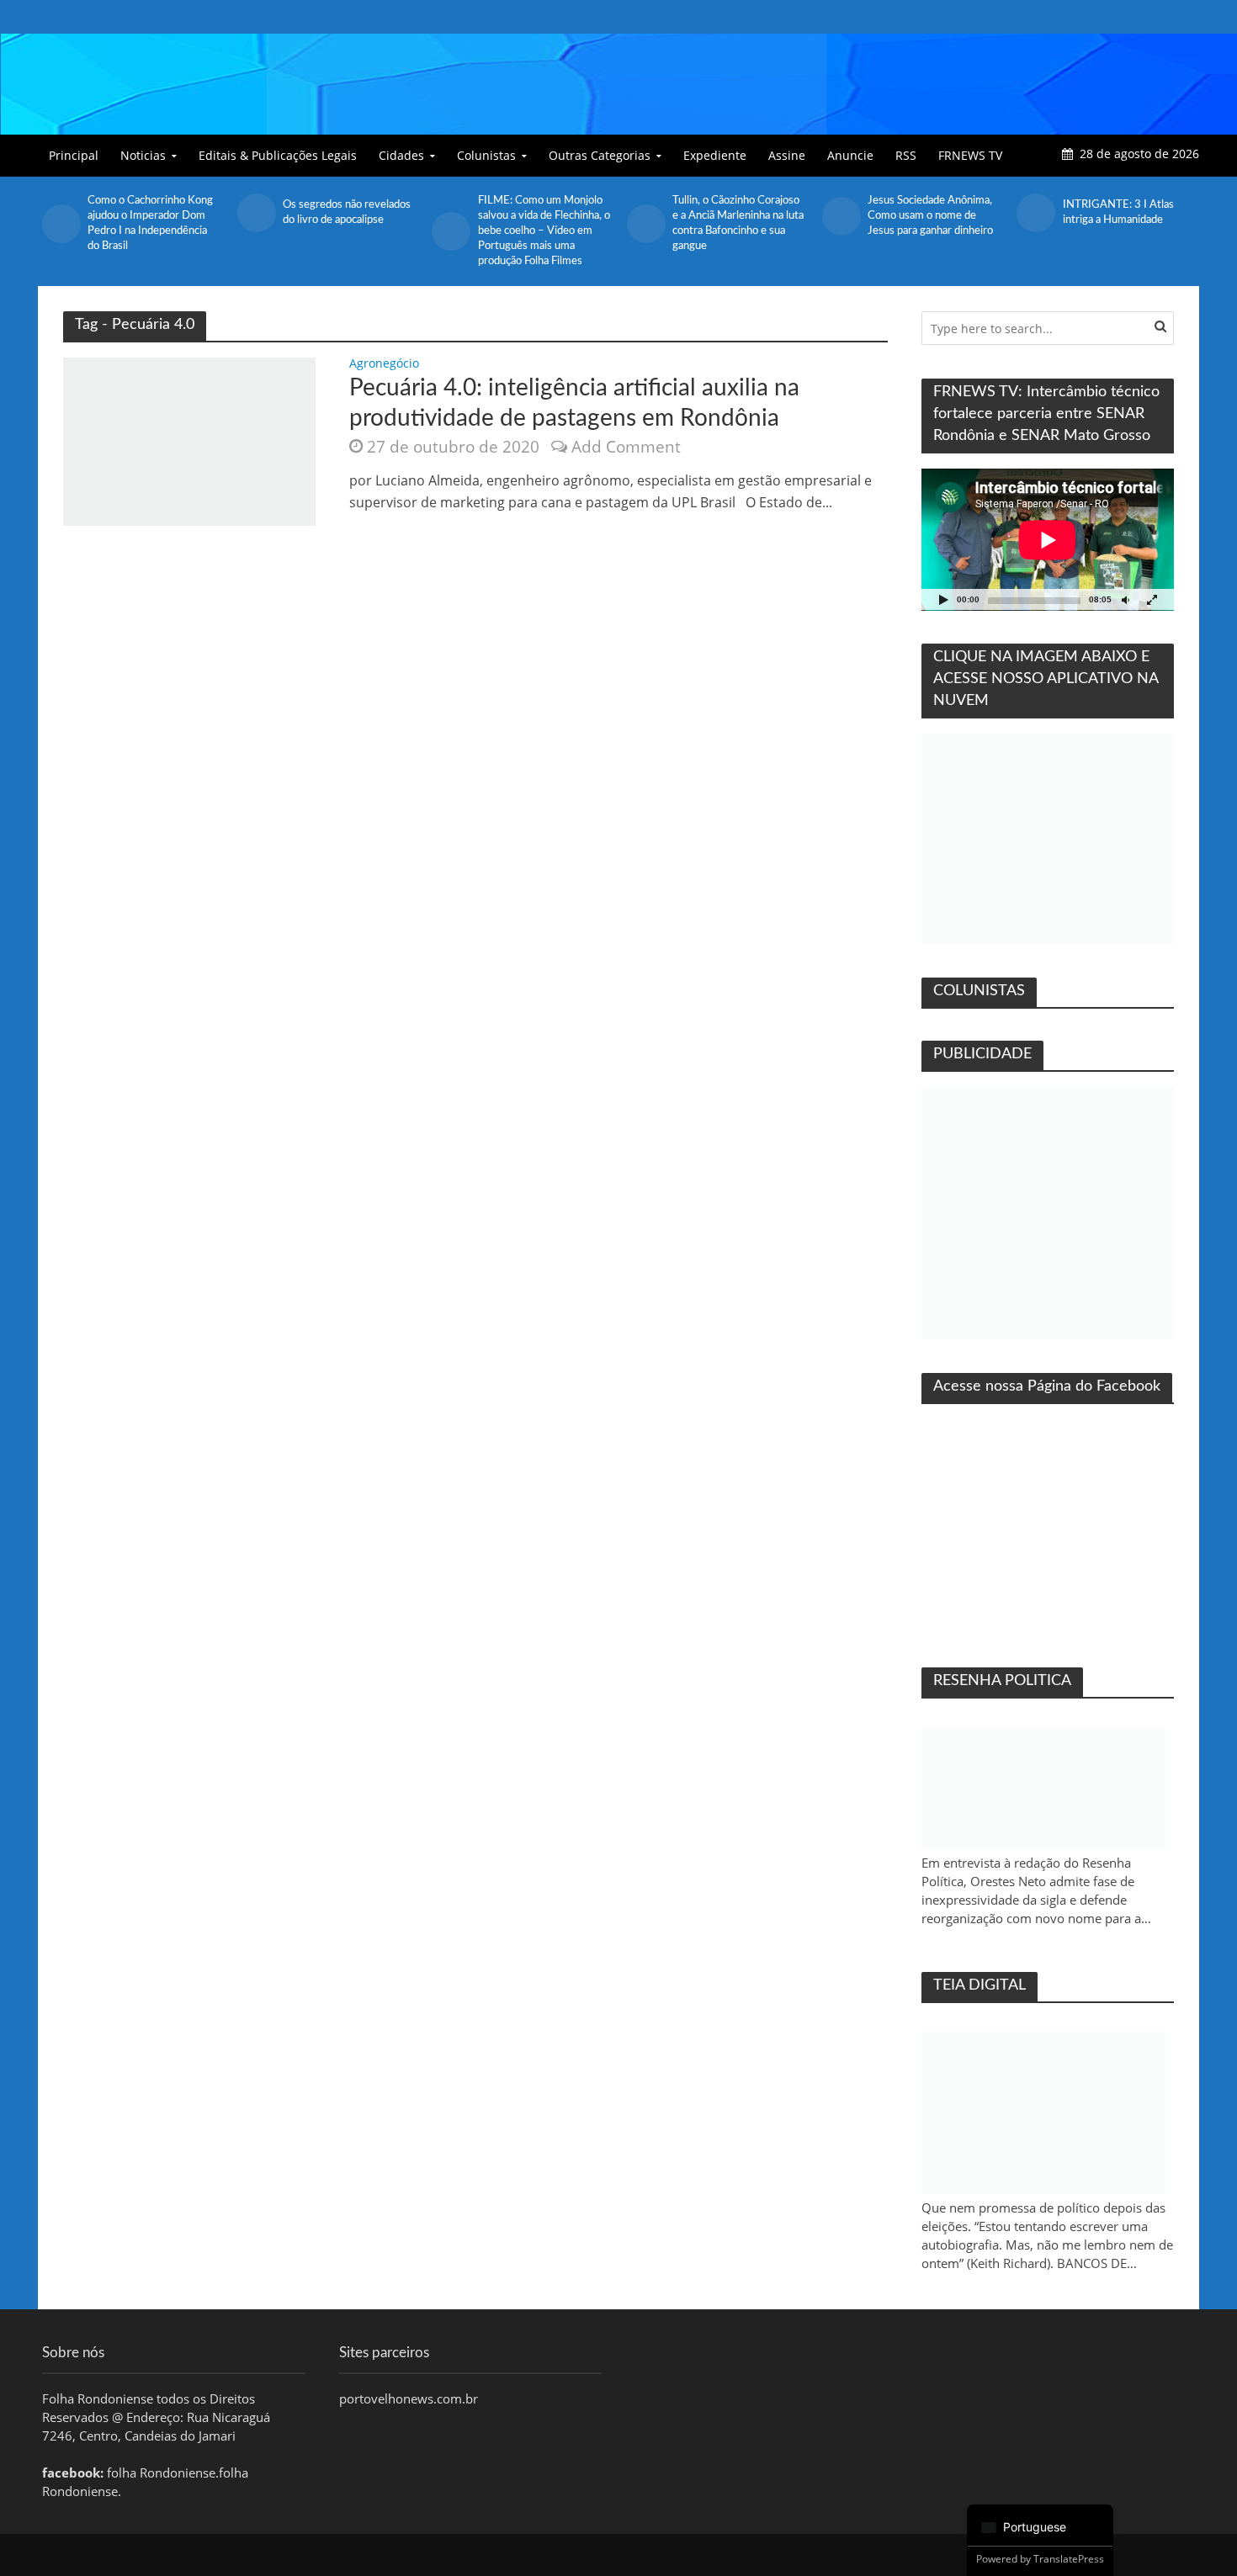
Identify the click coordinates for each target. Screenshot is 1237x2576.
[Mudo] (1125, 599)
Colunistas (486, 155)
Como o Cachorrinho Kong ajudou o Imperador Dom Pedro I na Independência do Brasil (150, 223)
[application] (1048, 540)
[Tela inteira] (1152, 599)
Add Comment (626, 447)
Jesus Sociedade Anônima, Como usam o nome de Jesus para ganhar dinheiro (930, 216)
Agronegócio (384, 364)
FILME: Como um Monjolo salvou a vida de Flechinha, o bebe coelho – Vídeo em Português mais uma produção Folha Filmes (544, 231)
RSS (906, 155)
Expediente (715, 155)
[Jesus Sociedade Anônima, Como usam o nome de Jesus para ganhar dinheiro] (841, 216)
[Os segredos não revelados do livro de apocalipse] (256, 213)
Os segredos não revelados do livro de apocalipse (347, 212)
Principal (74, 155)
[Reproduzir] (943, 599)
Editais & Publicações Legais (278, 155)
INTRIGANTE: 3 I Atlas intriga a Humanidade (1118, 212)
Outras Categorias (600, 155)
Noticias (143, 155)
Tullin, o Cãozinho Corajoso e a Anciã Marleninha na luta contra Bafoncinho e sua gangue (738, 223)
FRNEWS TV (970, 155)
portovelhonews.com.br (409, 2398)
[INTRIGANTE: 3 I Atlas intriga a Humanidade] (1035, 213)
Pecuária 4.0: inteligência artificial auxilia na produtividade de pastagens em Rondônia (574, 403)
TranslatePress (1069, 2559)
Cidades (401, 155)
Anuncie (850, 155)
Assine (787, 155)
